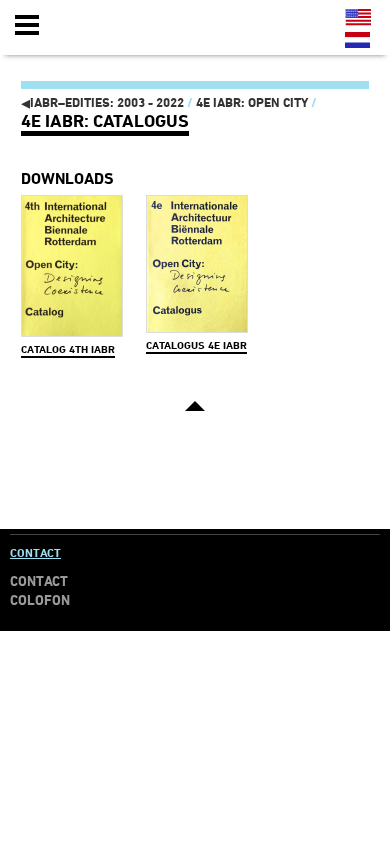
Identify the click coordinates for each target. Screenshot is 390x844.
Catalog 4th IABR (68, 349)
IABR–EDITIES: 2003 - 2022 (102, 102)
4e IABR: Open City (252, 102)
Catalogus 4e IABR (196, 345)
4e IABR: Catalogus (105, 120)
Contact (35, 553)
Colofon (40, 600)
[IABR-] (133, 26)
